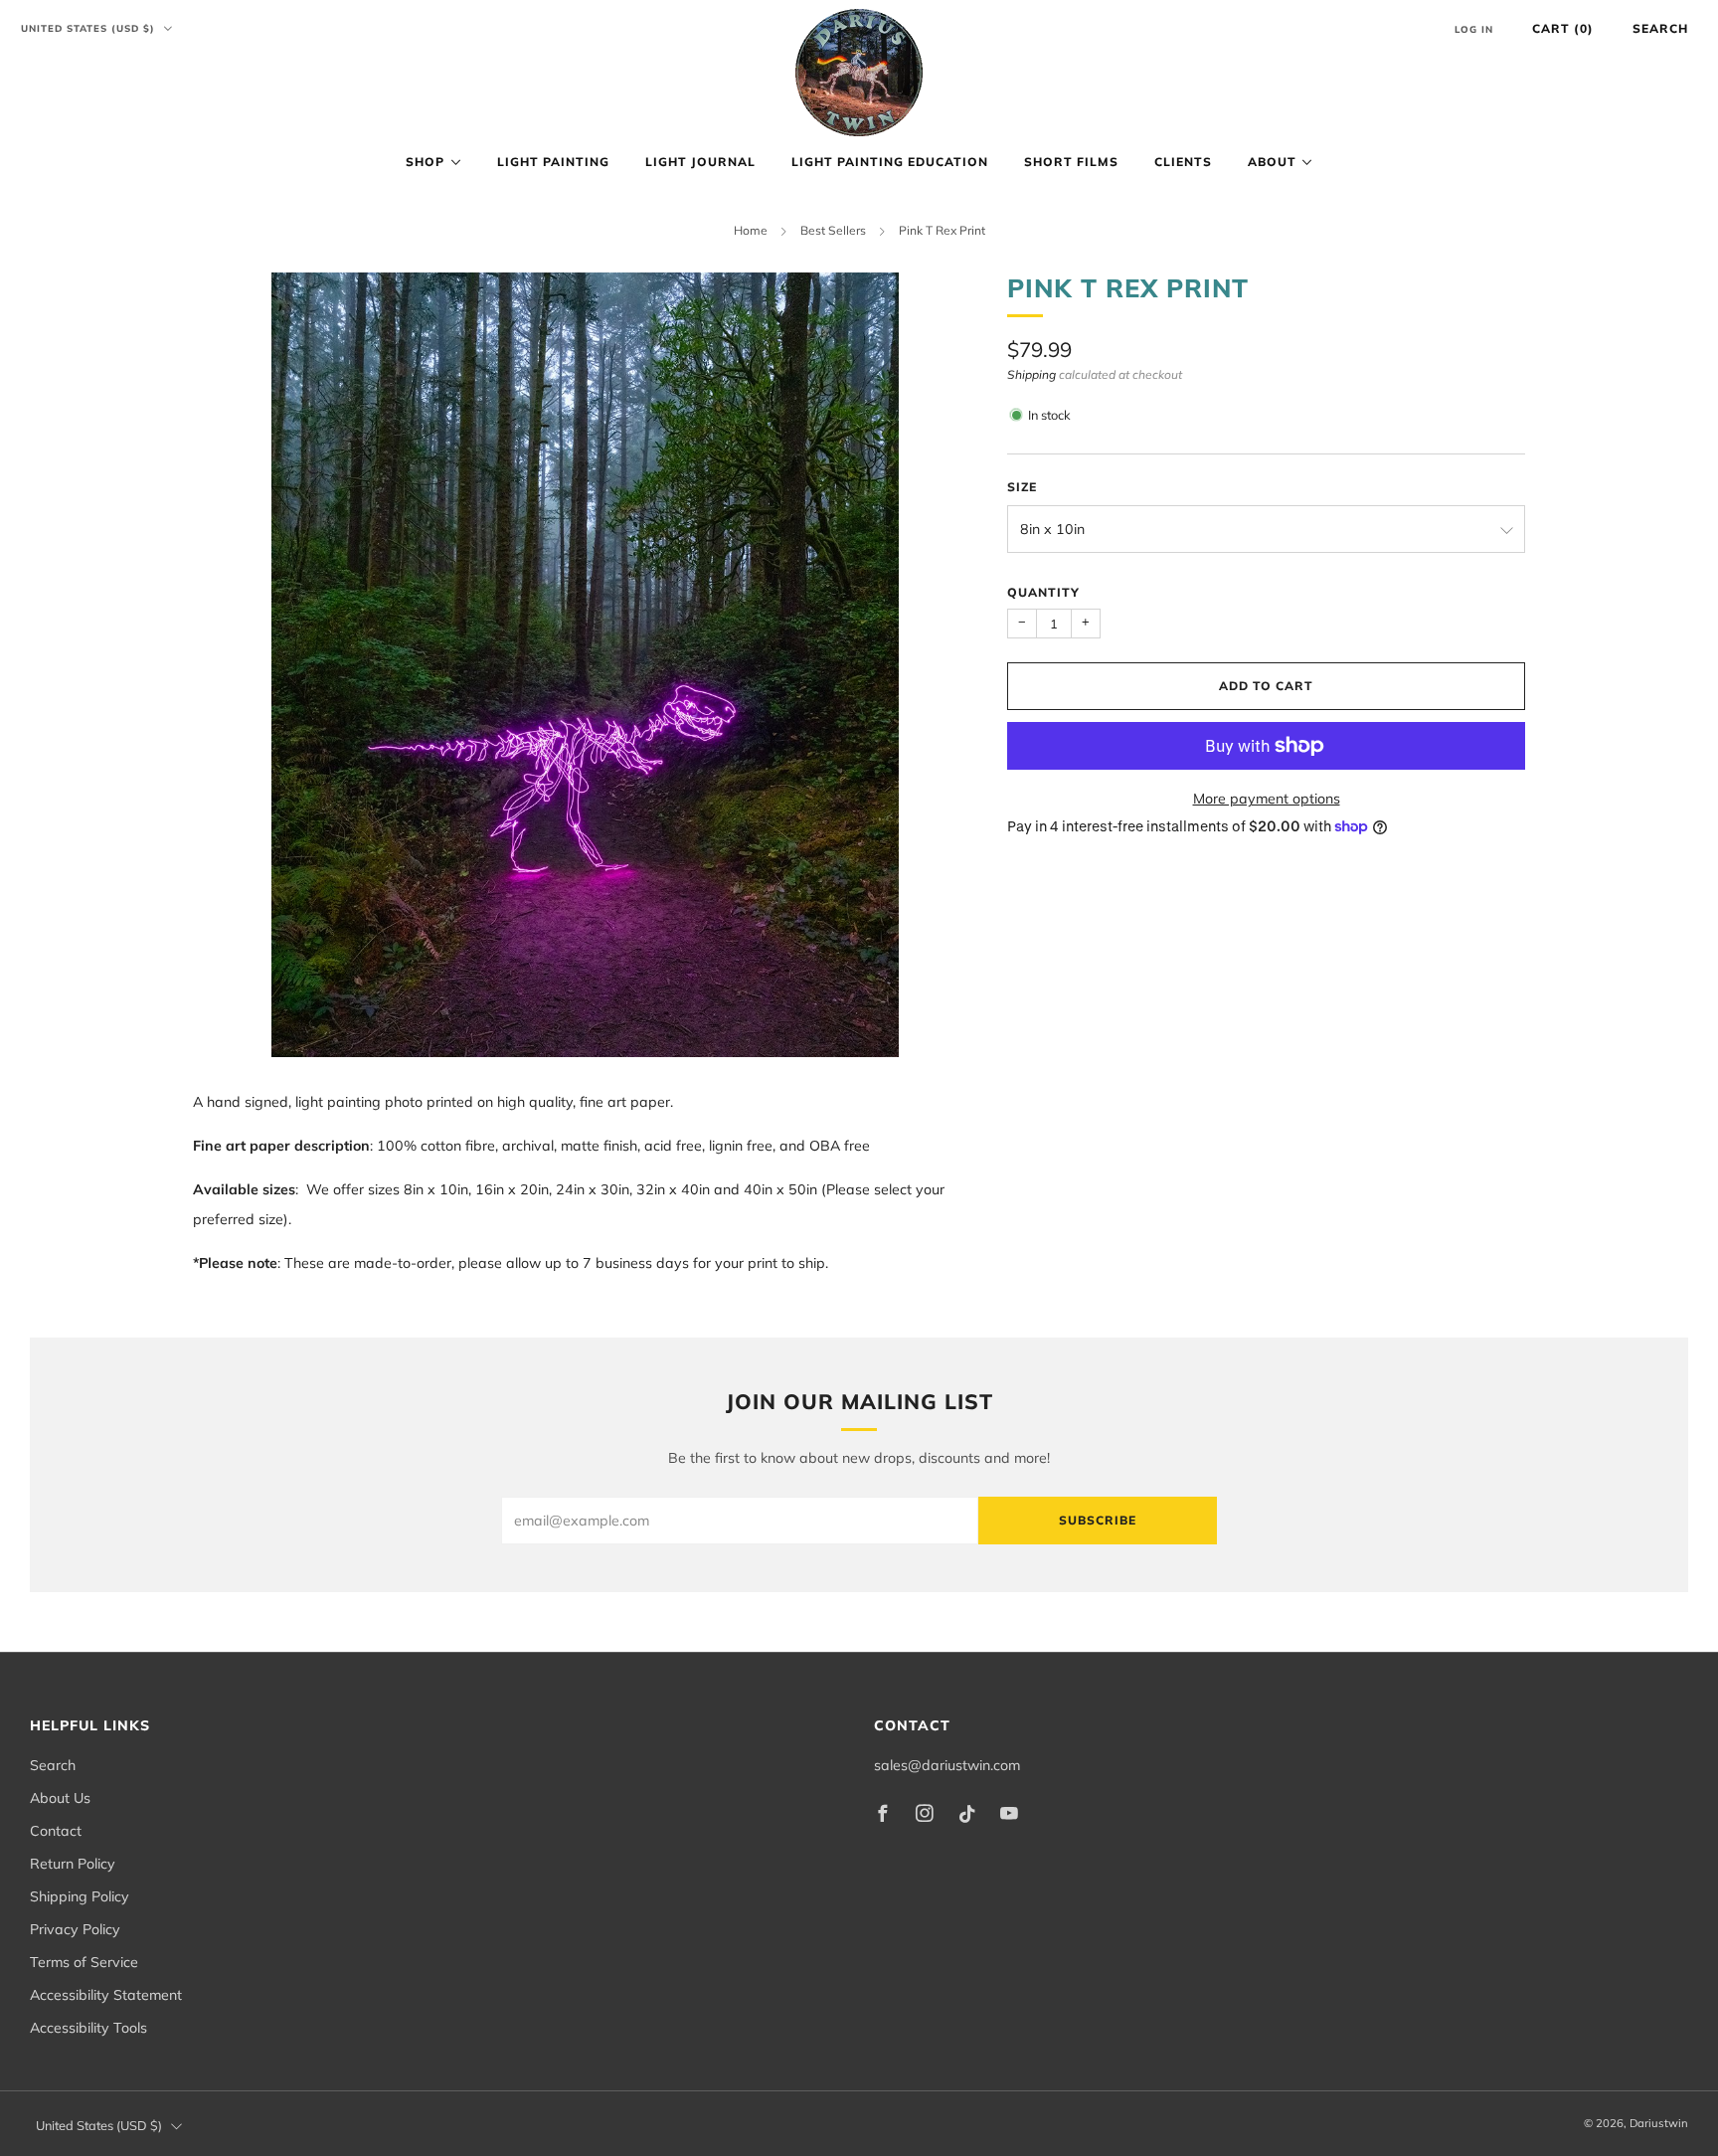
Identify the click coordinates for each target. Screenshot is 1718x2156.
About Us (60, 1798)
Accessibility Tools (88, 2028)
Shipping (1031, 374)
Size (1022, 487)
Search (1660, 28)
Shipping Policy (80, 1896)
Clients (1183, 162)
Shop (425, 162)
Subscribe (1098, 1520)
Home (751, 230)
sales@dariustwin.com (947, 1765)
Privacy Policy (75, 1929)
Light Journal (700, 162)
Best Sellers (833, 230)
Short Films (1071, 162)
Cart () (1563, 28)
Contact (56, 1831)
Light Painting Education (890, 162)
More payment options (1267, 799)
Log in (1474, 29)
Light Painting (553, 162)
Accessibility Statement (106, 1995)
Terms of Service (84, 1962)
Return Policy (73, 1864)
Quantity (1043, 592)
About (1272, 162)
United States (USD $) (90, 28)
